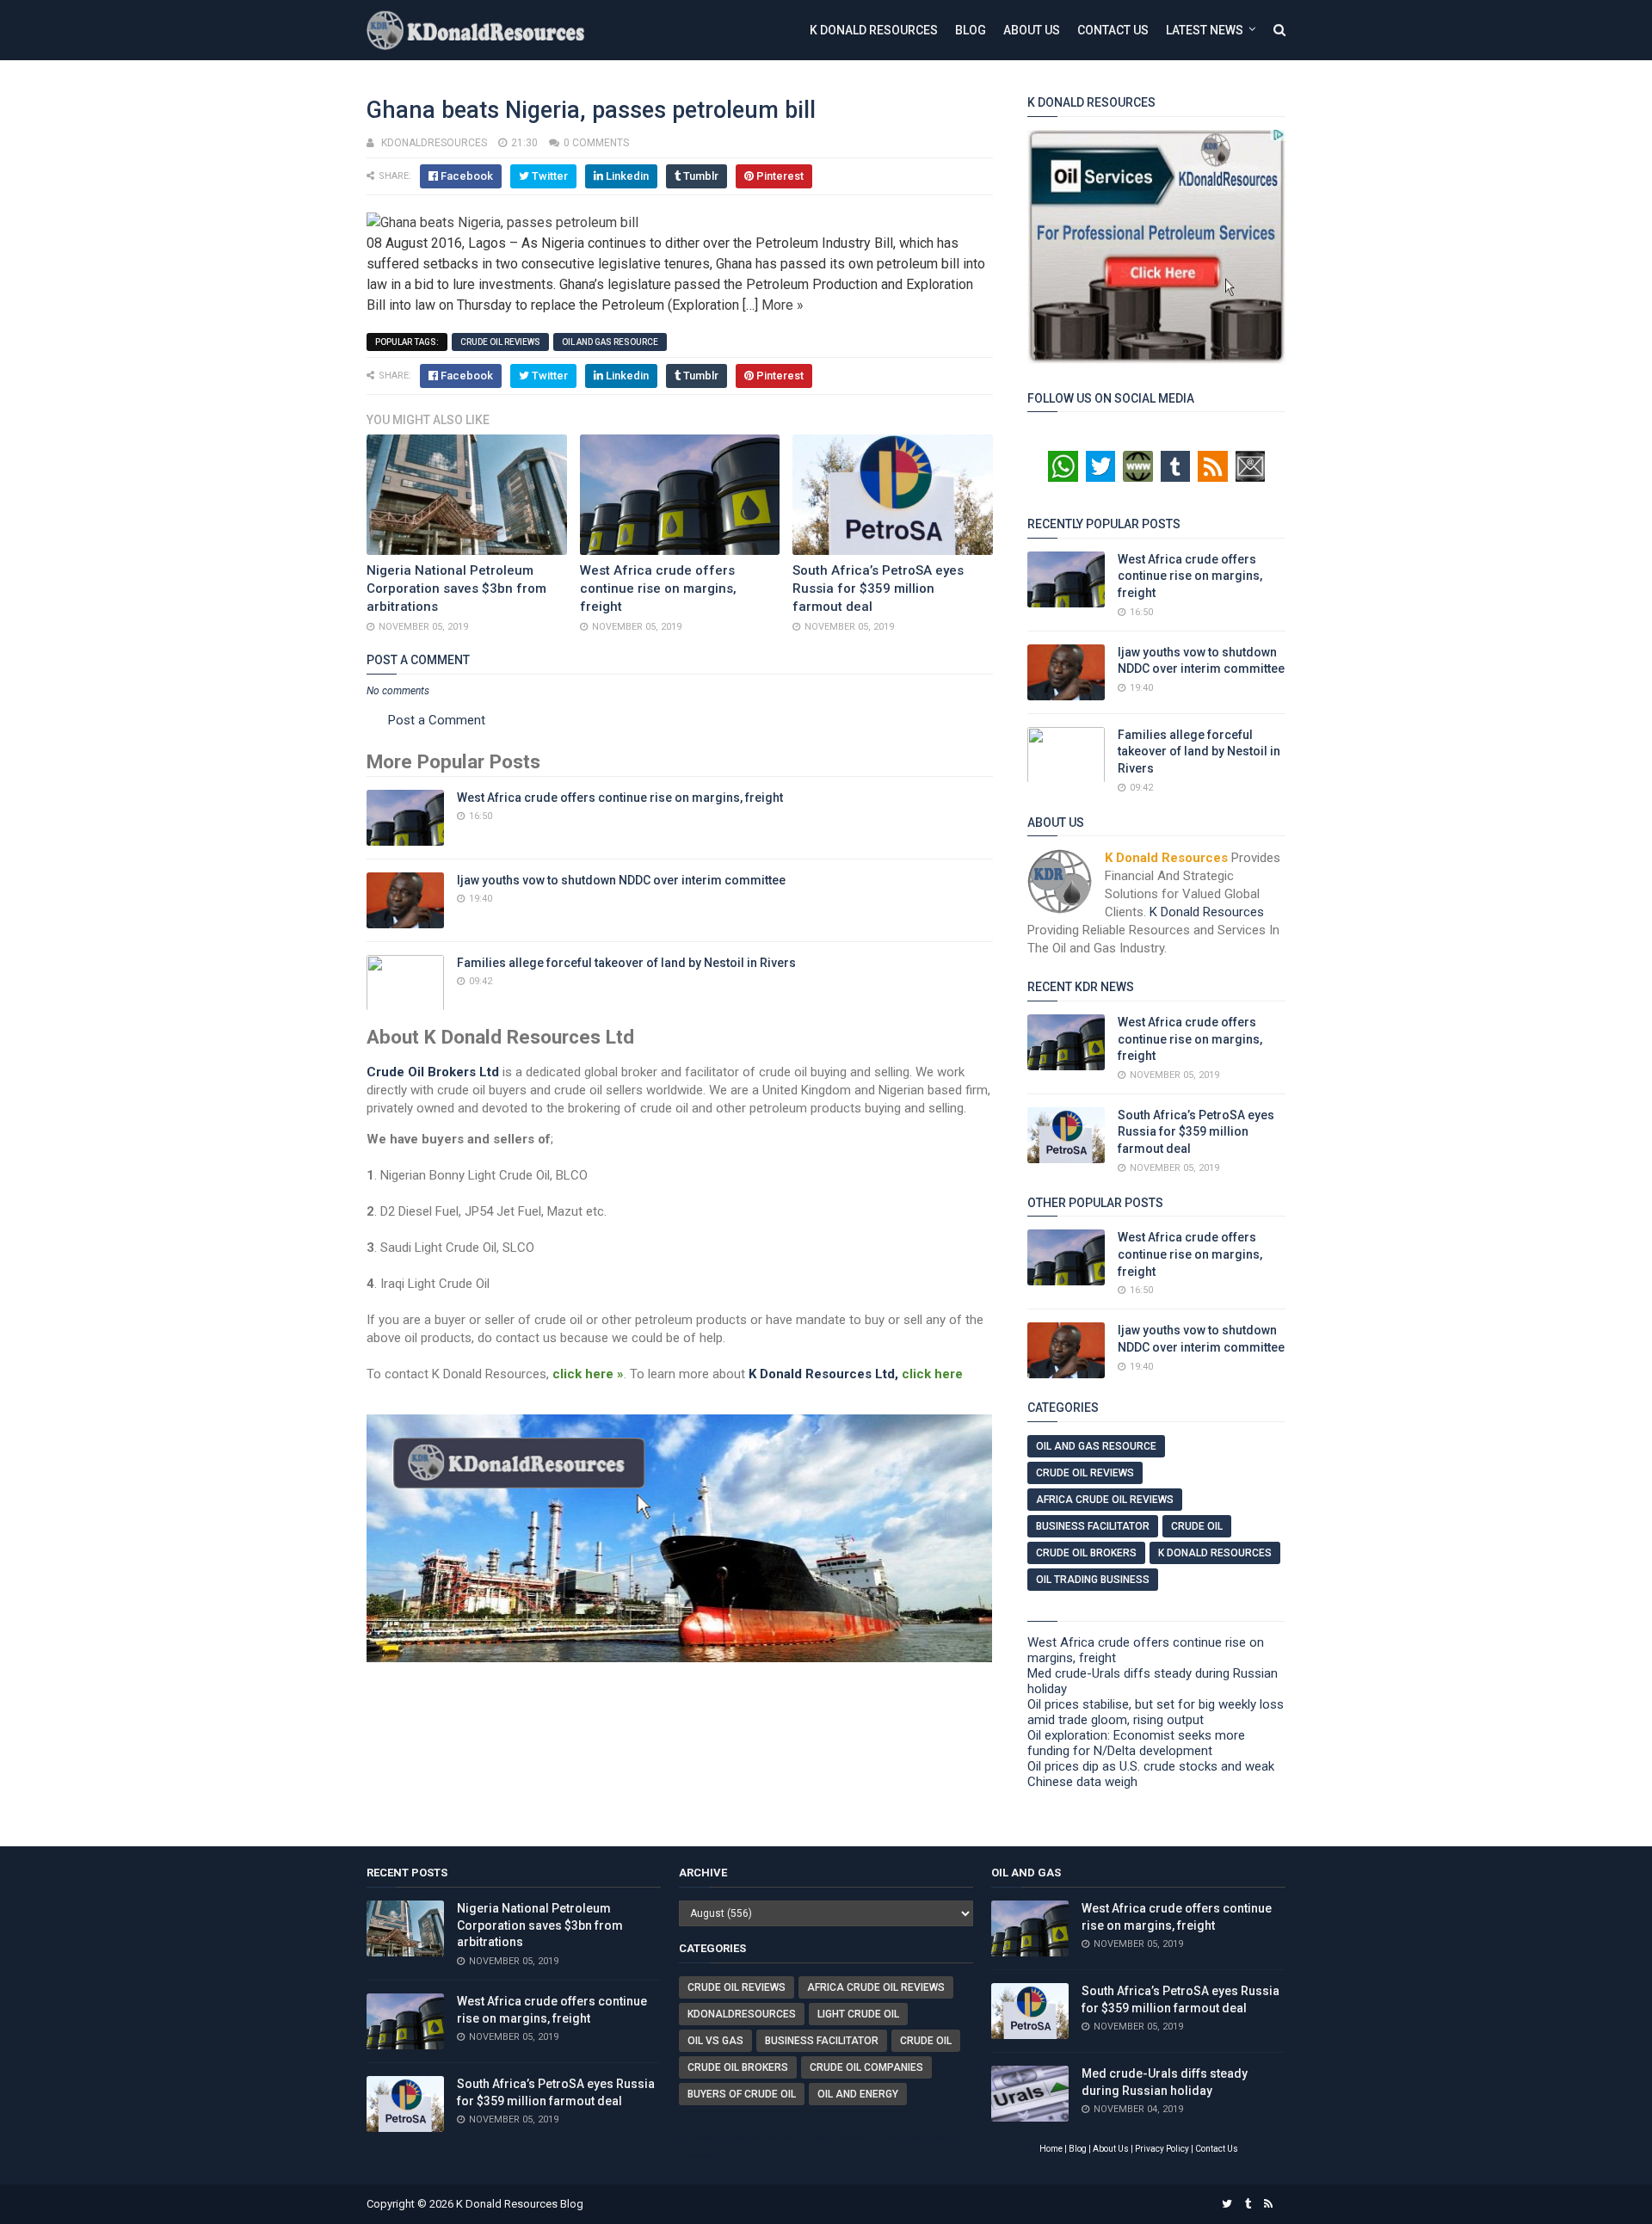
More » (783, 305)
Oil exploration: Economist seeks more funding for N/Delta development (1136, 1743)
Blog (971, 30)
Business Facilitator (1093, 1526)
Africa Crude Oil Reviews (1105, 1500)
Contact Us (1113, 30)
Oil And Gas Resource (610, 342)
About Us (1032, 30)
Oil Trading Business (1093, 1580)
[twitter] (1227, 2204)
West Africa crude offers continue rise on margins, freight (658, 588)
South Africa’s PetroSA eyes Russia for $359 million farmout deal (878, 588)
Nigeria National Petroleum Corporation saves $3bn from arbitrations (456, 588)
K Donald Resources (874, 30)
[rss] (1268, 2204)
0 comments (596, 143)
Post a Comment (437, 720)
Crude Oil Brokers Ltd (433, 1072)
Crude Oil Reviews (500, 342)
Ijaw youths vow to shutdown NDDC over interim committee (621, 880)
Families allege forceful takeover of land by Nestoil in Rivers (626, 963)
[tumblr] (1248, 2204)
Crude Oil (1197, 1526)
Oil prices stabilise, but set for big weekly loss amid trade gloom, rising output (1156, 1712)
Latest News (1205, 30)
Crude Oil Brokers (1086, 1553)
